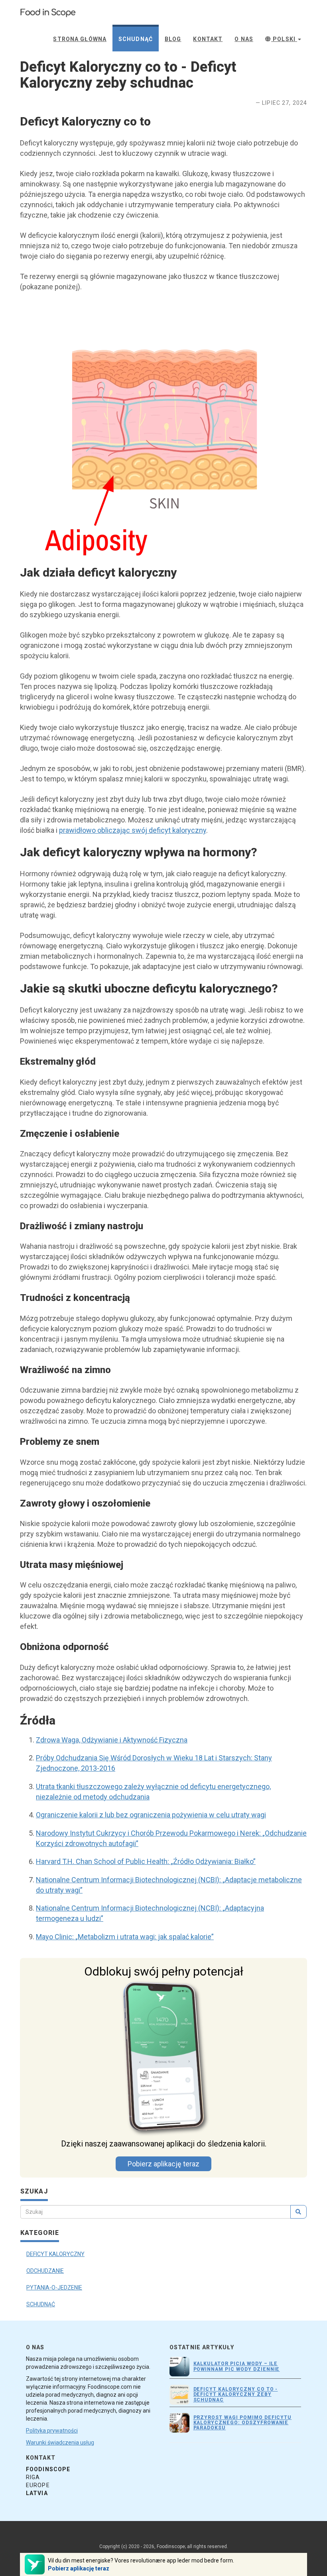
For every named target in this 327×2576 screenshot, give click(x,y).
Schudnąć (136, 39)
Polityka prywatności (52, 2431)
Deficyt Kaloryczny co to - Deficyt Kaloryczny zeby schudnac (236, 2394)
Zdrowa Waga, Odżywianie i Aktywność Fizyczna (112, 1740)
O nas (244, 39)
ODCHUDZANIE (45, 2271)
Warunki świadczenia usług (60, 2443)
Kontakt (208, 39)
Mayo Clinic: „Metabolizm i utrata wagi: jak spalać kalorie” (125, 1937)
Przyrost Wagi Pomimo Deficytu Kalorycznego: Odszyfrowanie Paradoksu (243, 2423)
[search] (298, 2212)
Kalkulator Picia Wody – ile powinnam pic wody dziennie (237, 2366)
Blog (173, 39)
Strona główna (80, 39)
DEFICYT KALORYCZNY (55, 2254)
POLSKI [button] (284, 39)
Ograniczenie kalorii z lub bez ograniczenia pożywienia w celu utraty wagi (151, 1815)
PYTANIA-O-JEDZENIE (54, 2288)
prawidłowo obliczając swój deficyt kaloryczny (133, 830)
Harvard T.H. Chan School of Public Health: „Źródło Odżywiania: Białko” (146, 1861)
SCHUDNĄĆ (41, 2304)
